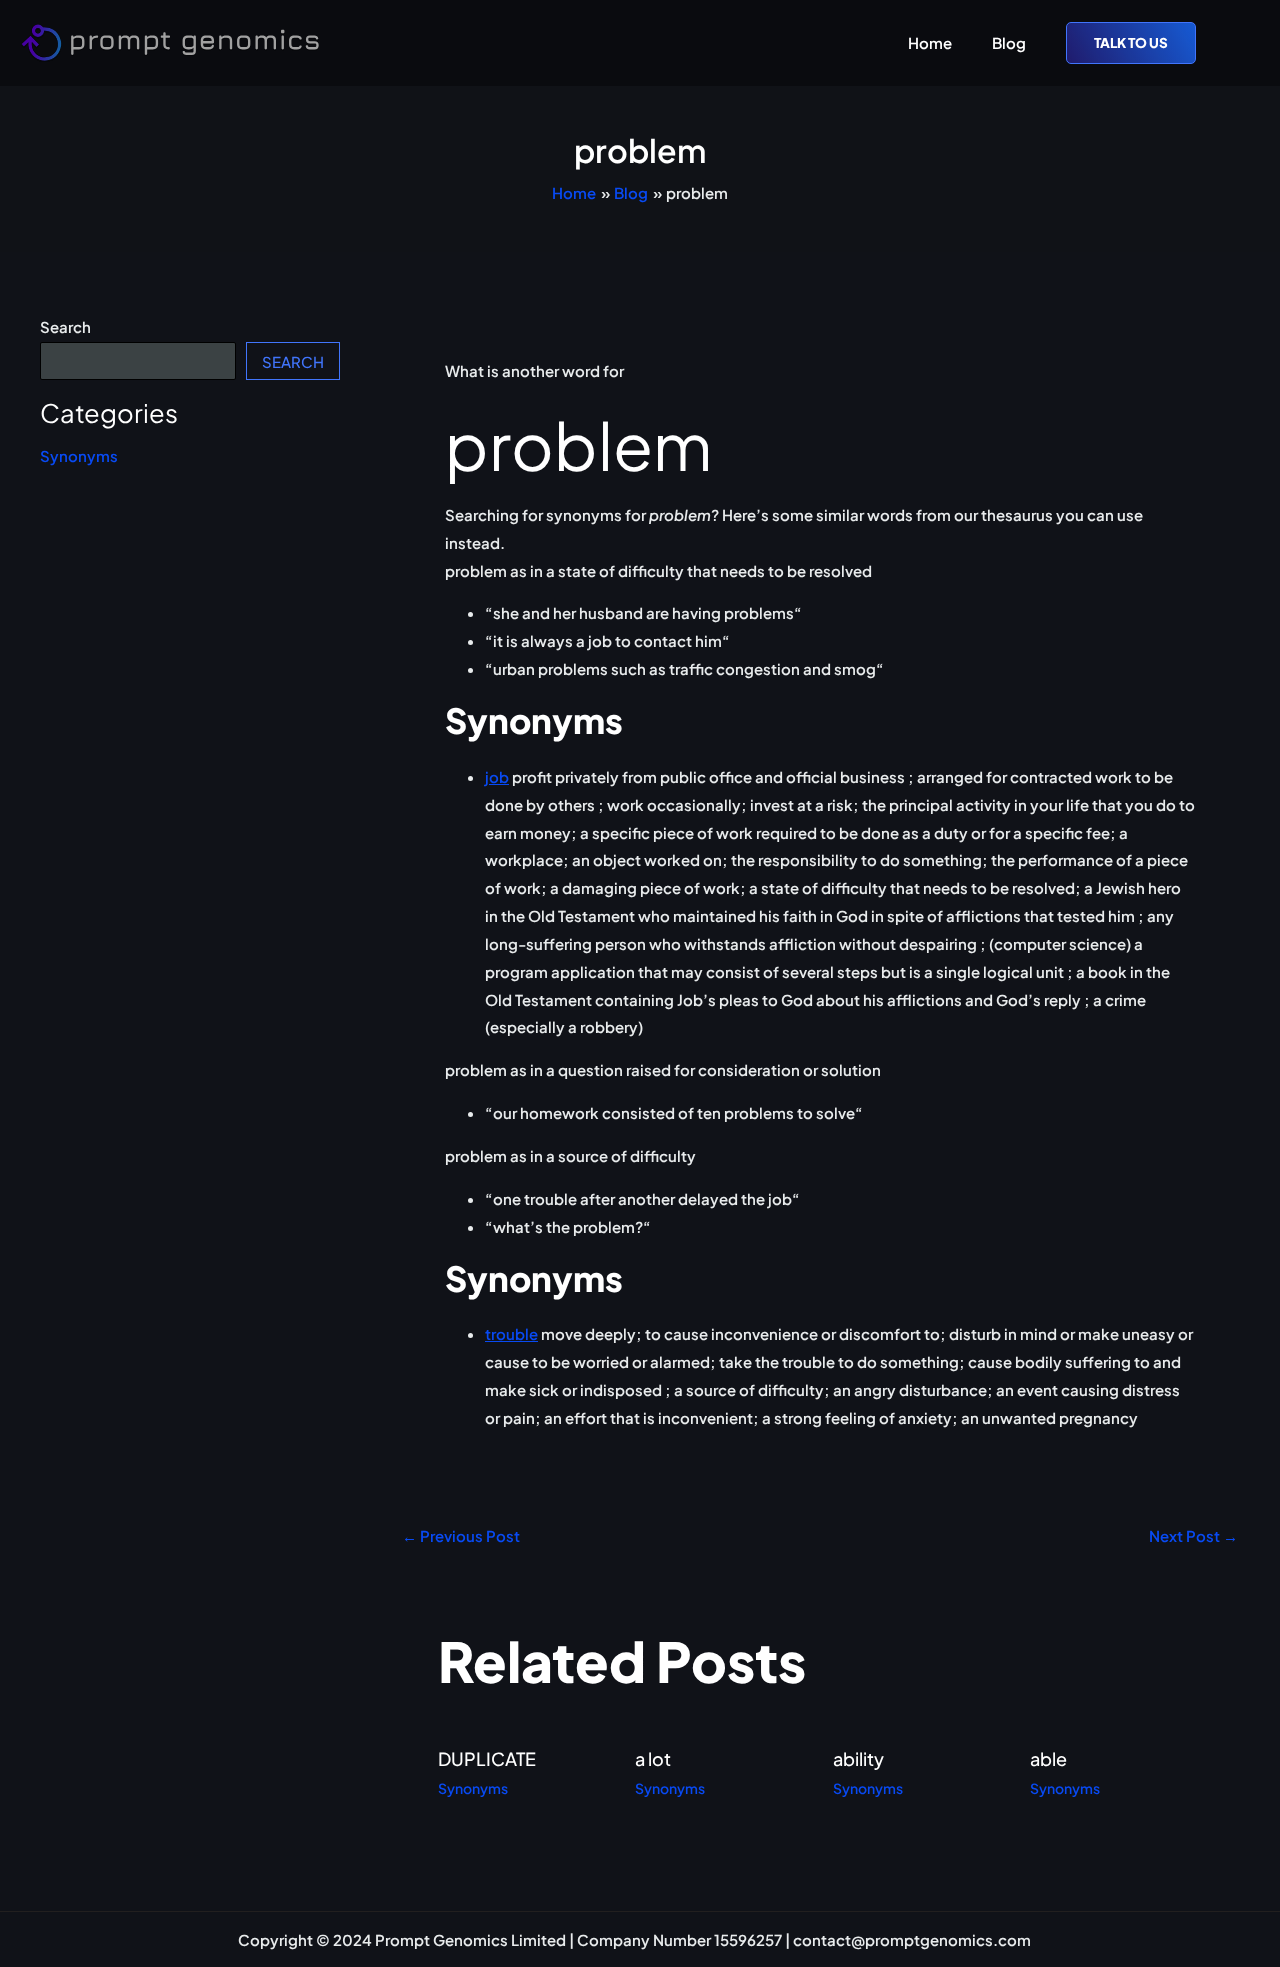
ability (858, 1758)
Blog (1009, 42)
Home (930, 42)
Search (65, 326)
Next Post (1193, 1535)
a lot (653, 1758)
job (497, 776)
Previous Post (461, 1535)
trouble (511, 1333)
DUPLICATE (487, 1758)
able (1048, 1758)
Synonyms (79, 455)
